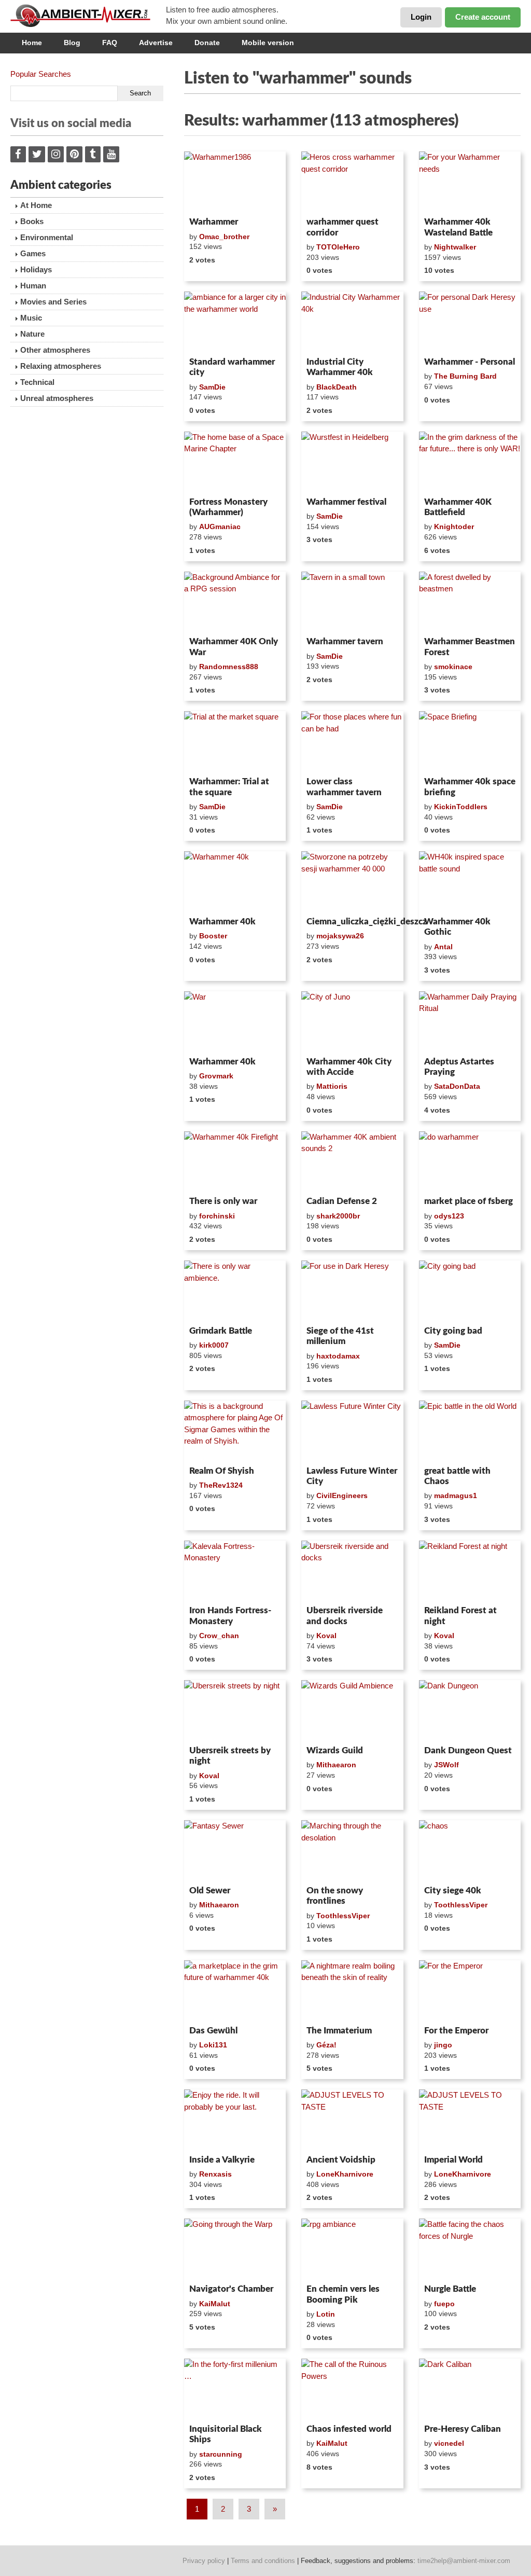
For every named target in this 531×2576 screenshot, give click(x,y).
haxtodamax (338, 1356)
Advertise (156, 43)
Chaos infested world (349, 2429)
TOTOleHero (338, 247)
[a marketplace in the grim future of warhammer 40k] (235, 1991)
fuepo (444, 2304)
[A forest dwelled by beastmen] (470, 602)
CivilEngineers (342, 1495)
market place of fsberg (469, 1201)
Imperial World (453, 2160)
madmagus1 (456, 1495)
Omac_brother (224, 237)
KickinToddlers (461, 807)
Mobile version (268, 43)
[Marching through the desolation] (352, 1851)
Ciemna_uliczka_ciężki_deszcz (352, 922)
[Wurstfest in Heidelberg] (352, 462)
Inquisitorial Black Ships (226, 2434)
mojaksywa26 (340, 936)
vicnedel (449, 2443)
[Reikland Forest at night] (470, 1571)
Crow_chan (219, 1636)
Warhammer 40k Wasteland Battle (458, 227)
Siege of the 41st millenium (340, 1336)
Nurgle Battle (450, 2289)
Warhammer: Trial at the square (229, 787)
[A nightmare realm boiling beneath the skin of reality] (352, 1991)
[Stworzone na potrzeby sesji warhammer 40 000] (352, 882)
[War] (235, 1022)
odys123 (449, 1216)
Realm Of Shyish (222, 1471)
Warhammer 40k (222, 922)
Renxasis (215, 2174)
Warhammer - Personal (470, 362)
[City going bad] (470, 1291)
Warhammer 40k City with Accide (349, 1067)
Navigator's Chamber (231, 2289)
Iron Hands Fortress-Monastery (230, 1616)
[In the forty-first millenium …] (235, 2389)
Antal (443, 947)
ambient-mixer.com (88, 16)
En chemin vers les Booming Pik (343, 2294)
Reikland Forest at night (460, 1616)
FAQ (110, 43)
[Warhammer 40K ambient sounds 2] (352, 1162)
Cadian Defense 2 (342, 1201)
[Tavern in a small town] (352, 602)
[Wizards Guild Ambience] (352, 1711)
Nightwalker (455, 247)
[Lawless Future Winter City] (352, 1431)
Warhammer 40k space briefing (470, 787)
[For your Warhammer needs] (470, 182)
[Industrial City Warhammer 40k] (352, 322)
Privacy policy (204, 2561)
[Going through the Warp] (235, 2249)
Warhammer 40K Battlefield (458, 507)
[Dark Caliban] (470, 2389)
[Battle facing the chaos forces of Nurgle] (470, 2249)
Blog (72, 43)
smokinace (453, 667)
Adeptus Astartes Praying (459, 1067)
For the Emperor (456, 2031)
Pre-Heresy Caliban (463, 2429)
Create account (483, 17)
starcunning (221, 2454)
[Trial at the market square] (235, 742)
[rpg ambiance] (352, 2249)
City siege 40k (453, 1891)
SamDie (212, 387)
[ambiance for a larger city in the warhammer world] (235, 322)
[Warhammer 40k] (235, 882)
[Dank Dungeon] (470, 1711)
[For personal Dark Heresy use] (470, 322)
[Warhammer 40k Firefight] (235, 1162)
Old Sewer (210, 1891)
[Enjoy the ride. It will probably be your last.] (235, 2120)
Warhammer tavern (345, 641)
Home (32, 43)
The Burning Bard (465, 376)
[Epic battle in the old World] (470, 1431)
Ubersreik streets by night (230, 1756)
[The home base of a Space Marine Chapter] (235, 462)
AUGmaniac (220, 527)
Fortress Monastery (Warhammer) (228, 507)
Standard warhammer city (232, 367)
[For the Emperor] (470, 1991)
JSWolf (446, 1765)
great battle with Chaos (457, 1476)
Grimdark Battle (221, 1331)
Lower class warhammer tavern (344, 787)
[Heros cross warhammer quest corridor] (352, 182)
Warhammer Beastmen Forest (470, 647)
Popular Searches (41, 74)
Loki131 (213, 2045)
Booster (213, 936)
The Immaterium (339, 2031)
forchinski (217, 1216)
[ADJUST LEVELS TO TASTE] (352, 2120)
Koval (326, 1636)
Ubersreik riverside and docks (345, 1616)
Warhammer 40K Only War (234, 647)
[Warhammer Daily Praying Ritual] (470, 1022)
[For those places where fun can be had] (352, 742)
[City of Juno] (352, 1022)
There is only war (223, 1201)
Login (421, 17)
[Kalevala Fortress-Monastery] (235, 1571)
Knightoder (454, 527)
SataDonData (457, 1086)
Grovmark (216, 1076)
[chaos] (470, 1851)
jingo (443, 2045)
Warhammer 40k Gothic (457, 927)
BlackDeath (337, 387)
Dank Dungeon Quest (468, 1750)
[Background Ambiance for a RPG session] (235, 602)
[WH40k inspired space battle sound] (470, 882)
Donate (207, 43)
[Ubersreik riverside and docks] (352, 1571)
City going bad (453, 1331)
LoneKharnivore (345, 2174)
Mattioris (332, 1086)
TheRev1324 (221, 1485)
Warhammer (214, 222)
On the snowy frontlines (335, 1896)
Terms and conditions (263, 2561)
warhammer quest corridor (343, 227)
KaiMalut (215, 2304)
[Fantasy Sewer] (235, 1851)
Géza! (326, 2045)
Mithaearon (336, 1765)
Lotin (326, 2314)
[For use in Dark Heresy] (352, 1291)
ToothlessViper (343, 1916)
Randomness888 (229, 667)
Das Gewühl (213, 2031)
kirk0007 (214, 1345)
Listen (209, 199)
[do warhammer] (470, 1162)
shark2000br (338, 1216)
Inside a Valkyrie (222, 2160)
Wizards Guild (335, 1750)
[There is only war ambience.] (235, 1291)
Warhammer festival (346, 502)
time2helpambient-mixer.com (464, 2561)
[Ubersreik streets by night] (235, 1711)
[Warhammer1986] (235, 182)
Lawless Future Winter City (352, 1476)
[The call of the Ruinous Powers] (352, 2389)
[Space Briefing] (470, 742)
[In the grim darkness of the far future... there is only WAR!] (470, 462)
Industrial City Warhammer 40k (340, 367)
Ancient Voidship (341, 2160)
